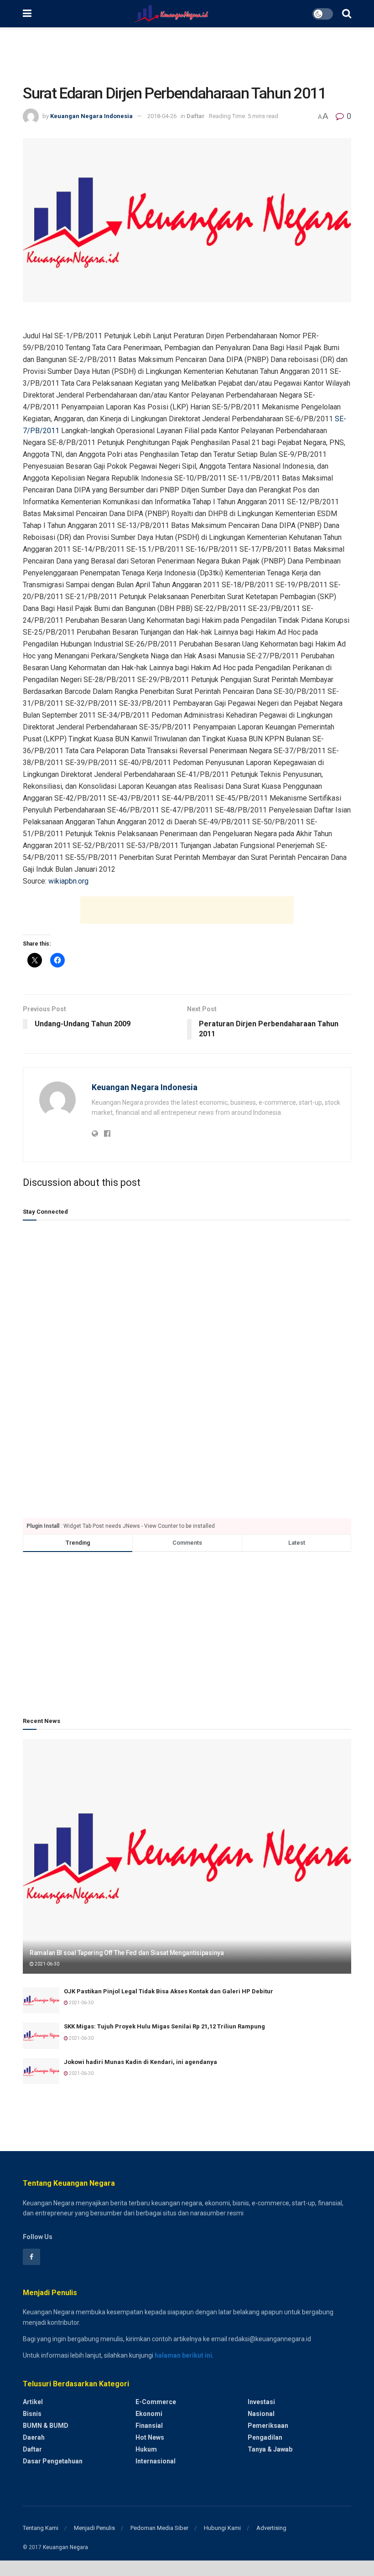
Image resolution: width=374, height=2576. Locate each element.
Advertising (271, 2528)
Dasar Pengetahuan (53, 2461)
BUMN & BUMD (46, 2426)
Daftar (196, 116)
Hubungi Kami (222, 2528)
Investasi (261, 2402)
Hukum (146, 2449)
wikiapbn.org (68, 881)
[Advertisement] (187, 55)
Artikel (33, 2402)
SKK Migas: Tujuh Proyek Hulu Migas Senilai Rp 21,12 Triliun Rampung (164, 2026)
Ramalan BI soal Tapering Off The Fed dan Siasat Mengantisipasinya (127, 1953)
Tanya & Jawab (270, 2449)
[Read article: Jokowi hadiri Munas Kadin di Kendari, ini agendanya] (41, 2071)
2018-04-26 (162, 116)
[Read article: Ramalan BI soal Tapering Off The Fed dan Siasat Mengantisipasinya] (187, 1856)
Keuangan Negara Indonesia (91, 116)
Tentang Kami (41, 2528)
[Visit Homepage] (172, 14)
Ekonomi (149, 2414)
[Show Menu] (27, 14)
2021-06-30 (47, 1964)
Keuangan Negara (65, 2547)
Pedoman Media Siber (159, 2528)
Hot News (150, 2437)
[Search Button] (347, 14)
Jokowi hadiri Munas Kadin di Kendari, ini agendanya (140, 2062)
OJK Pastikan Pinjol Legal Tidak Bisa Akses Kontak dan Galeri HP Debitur (169, 1991)
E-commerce (156, 2402)
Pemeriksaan (268, 2426)
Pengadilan (265, 2437)
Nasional (261, 2414)
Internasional (156, 2461)
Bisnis (32, 2414)
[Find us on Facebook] (31, 2257)
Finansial (149, 2426)
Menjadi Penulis (94, 2528)
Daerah (34, 2437)
